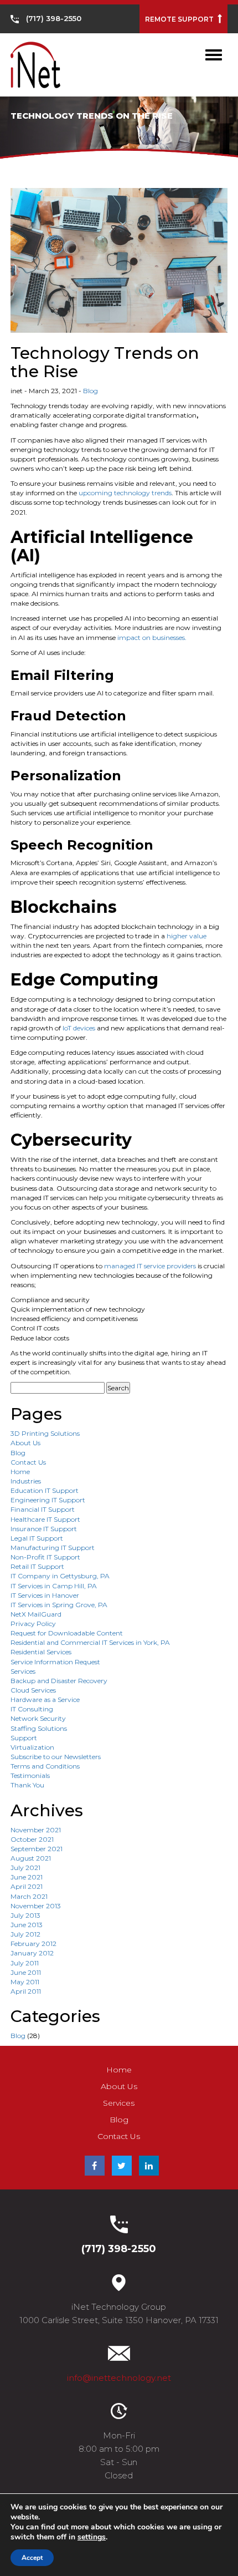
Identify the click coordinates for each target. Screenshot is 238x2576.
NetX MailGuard (36, 1614)
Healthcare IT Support (45, 1519)
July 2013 (25, 1915)
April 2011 (26, 1991)
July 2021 (25, 1868)
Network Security (38, 1718)
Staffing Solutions (39, 1728)
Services (23, 1671)
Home (20, 1472)
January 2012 (32, 1953)
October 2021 (32, 1839)
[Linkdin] (149, 2166)
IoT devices (79, 1028)
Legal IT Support (37, 1538)
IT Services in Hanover (45, 1595)
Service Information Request (55, 1662)
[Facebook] (95, 2166)
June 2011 (26, 1972)
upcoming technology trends (125, 493)
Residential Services (41, 1652)
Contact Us (28, 1462)
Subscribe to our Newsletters (56, 1757)
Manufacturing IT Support (53, 1548)
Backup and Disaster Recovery (59, 1681)
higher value (187, 936)
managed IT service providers (150, 1266)
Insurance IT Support (44, 1529)
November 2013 (36, 1906)
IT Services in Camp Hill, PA (54, 1586)
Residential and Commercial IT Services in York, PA (90, 1642)
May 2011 (25, 1982)
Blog (90, 391)
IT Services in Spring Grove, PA (59, 1605)
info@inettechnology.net (119, 2378)
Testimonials (30, 1775)
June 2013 (27, 1925)
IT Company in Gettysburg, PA (60, 1576)
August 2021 (31, 1858)
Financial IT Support (43, 1509)
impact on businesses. (151, 637)
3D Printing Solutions (45, 1433)
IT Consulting (32, 1709)
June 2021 (27, 1877)
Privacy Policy (33, 1624)
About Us (25, 1443)
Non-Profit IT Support (45, 1557)
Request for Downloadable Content (67, 1633)
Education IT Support (45, 1490)
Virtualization (32, 1747)
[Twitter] (122, 2166)
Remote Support (180, 19)
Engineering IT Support (48, 1500)
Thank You (27, 1785)
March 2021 (29, 1896)
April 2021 (27, 1886)
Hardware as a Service (45, 1699)
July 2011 (25, 1963)
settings (92, 2537)
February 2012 (33, 1944)
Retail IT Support (37, 1566)
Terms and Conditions (45, 1766)
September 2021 (37, 1849)
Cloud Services (33, 1690)
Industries (26, 1481)
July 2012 (25, 1934)
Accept (32, 2558)
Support (24, 1738)
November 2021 (36, 1830)
